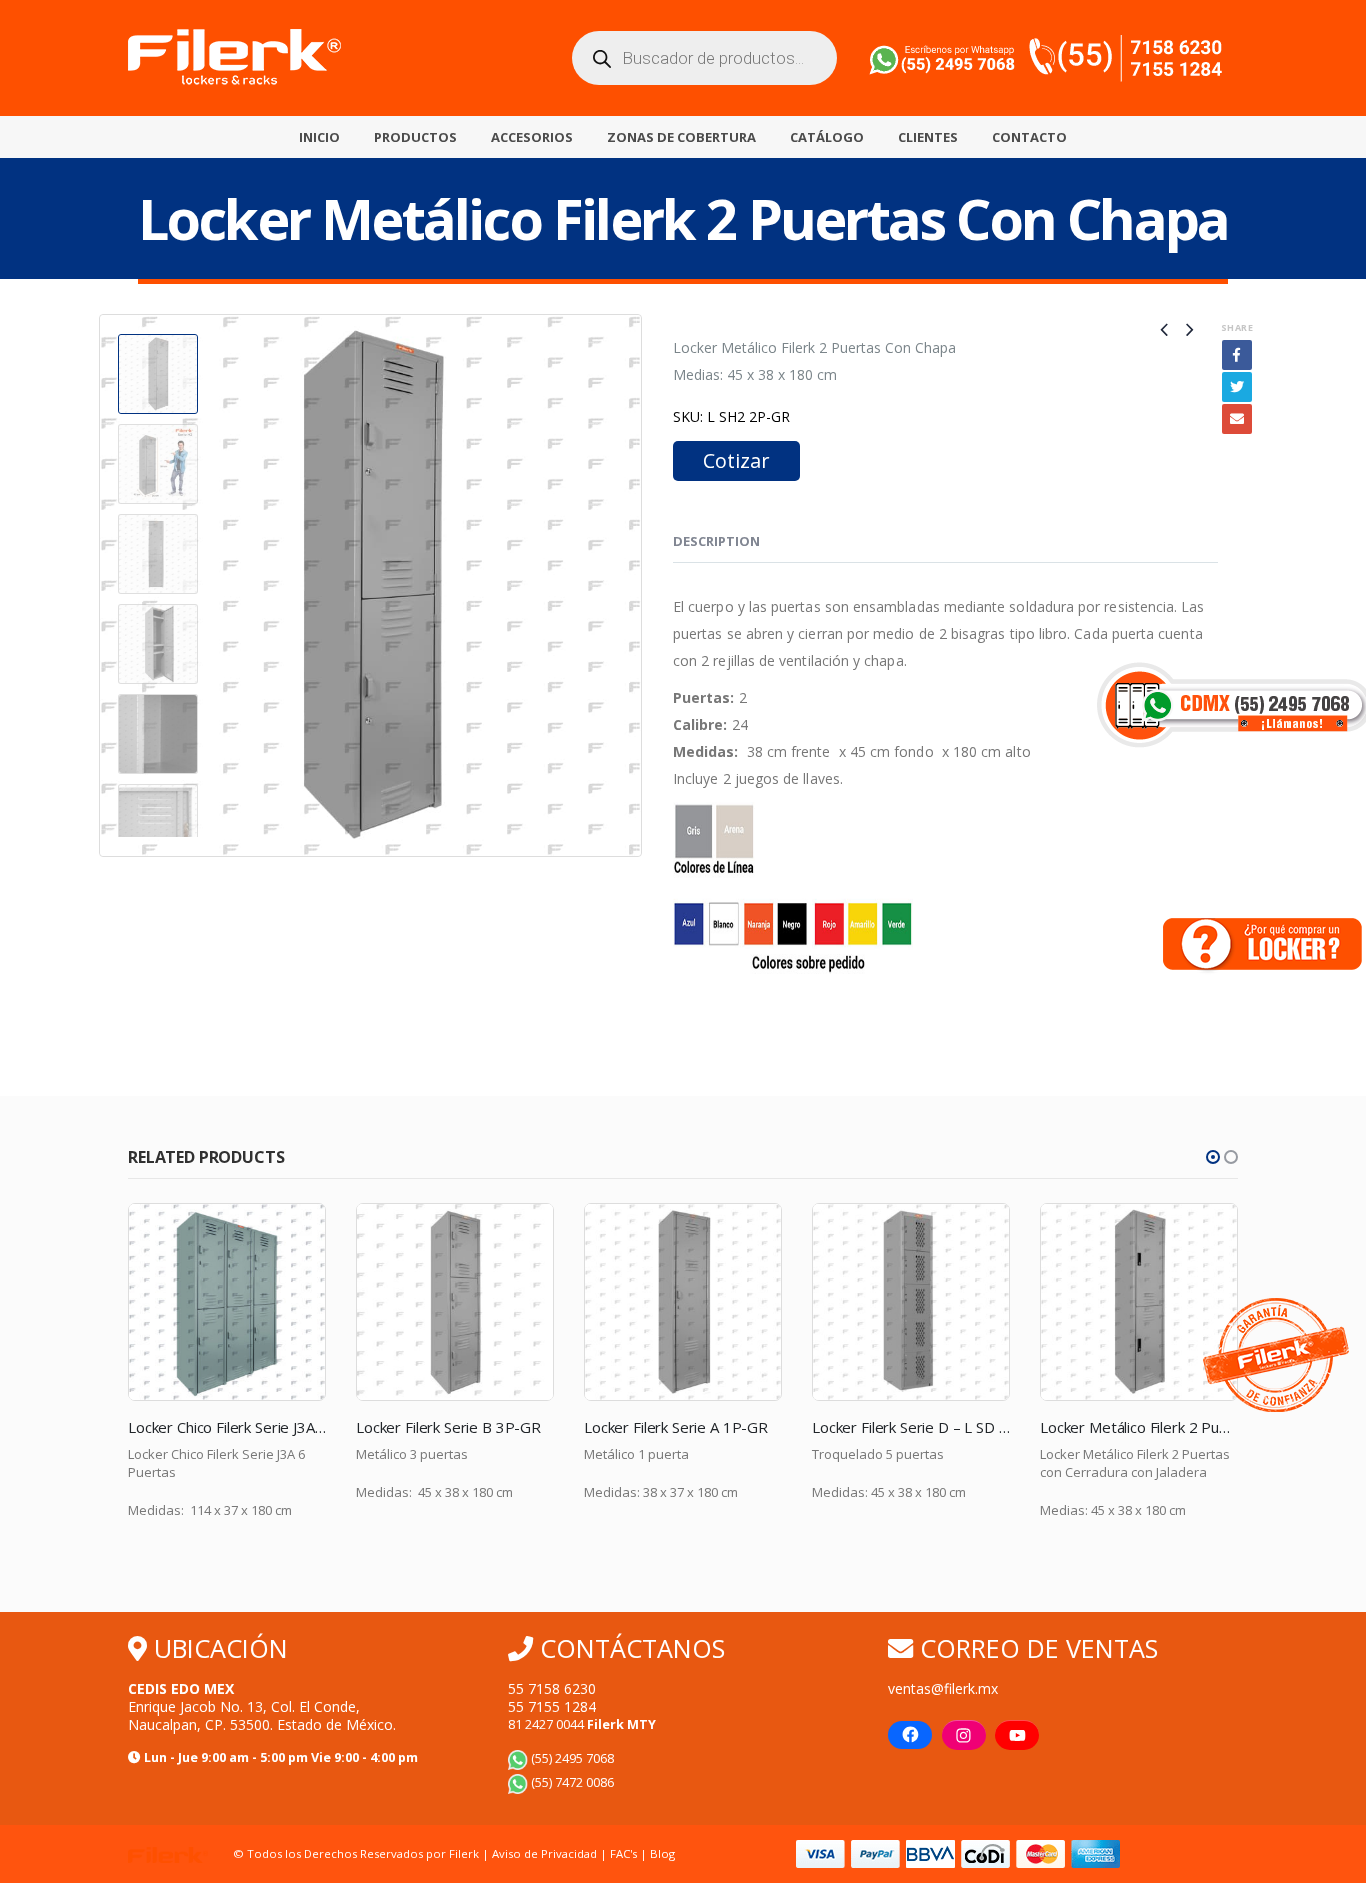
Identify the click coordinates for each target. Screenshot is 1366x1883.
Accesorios (532, 137)
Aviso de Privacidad (544, 1853)
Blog (662, 1853)
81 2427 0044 (582, 1724)
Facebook (1237, 355)
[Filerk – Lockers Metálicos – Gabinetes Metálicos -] (234, 58)
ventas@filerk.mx (943, 1688)
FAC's (625, 1853)
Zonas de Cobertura (681, 137)
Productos (415, 137)
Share (1237, 327)
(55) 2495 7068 (571, 1758)
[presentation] (103, 586)
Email (1237, 419)
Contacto (1029, 137)
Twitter (1237, 387)
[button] (1213, 1157)
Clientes (928, 137)
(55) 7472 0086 (571, 1782)
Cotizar (736, 460)
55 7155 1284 (552, 1706)
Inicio (319, 137)
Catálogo (827, 137)
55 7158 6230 (552, 1688)
